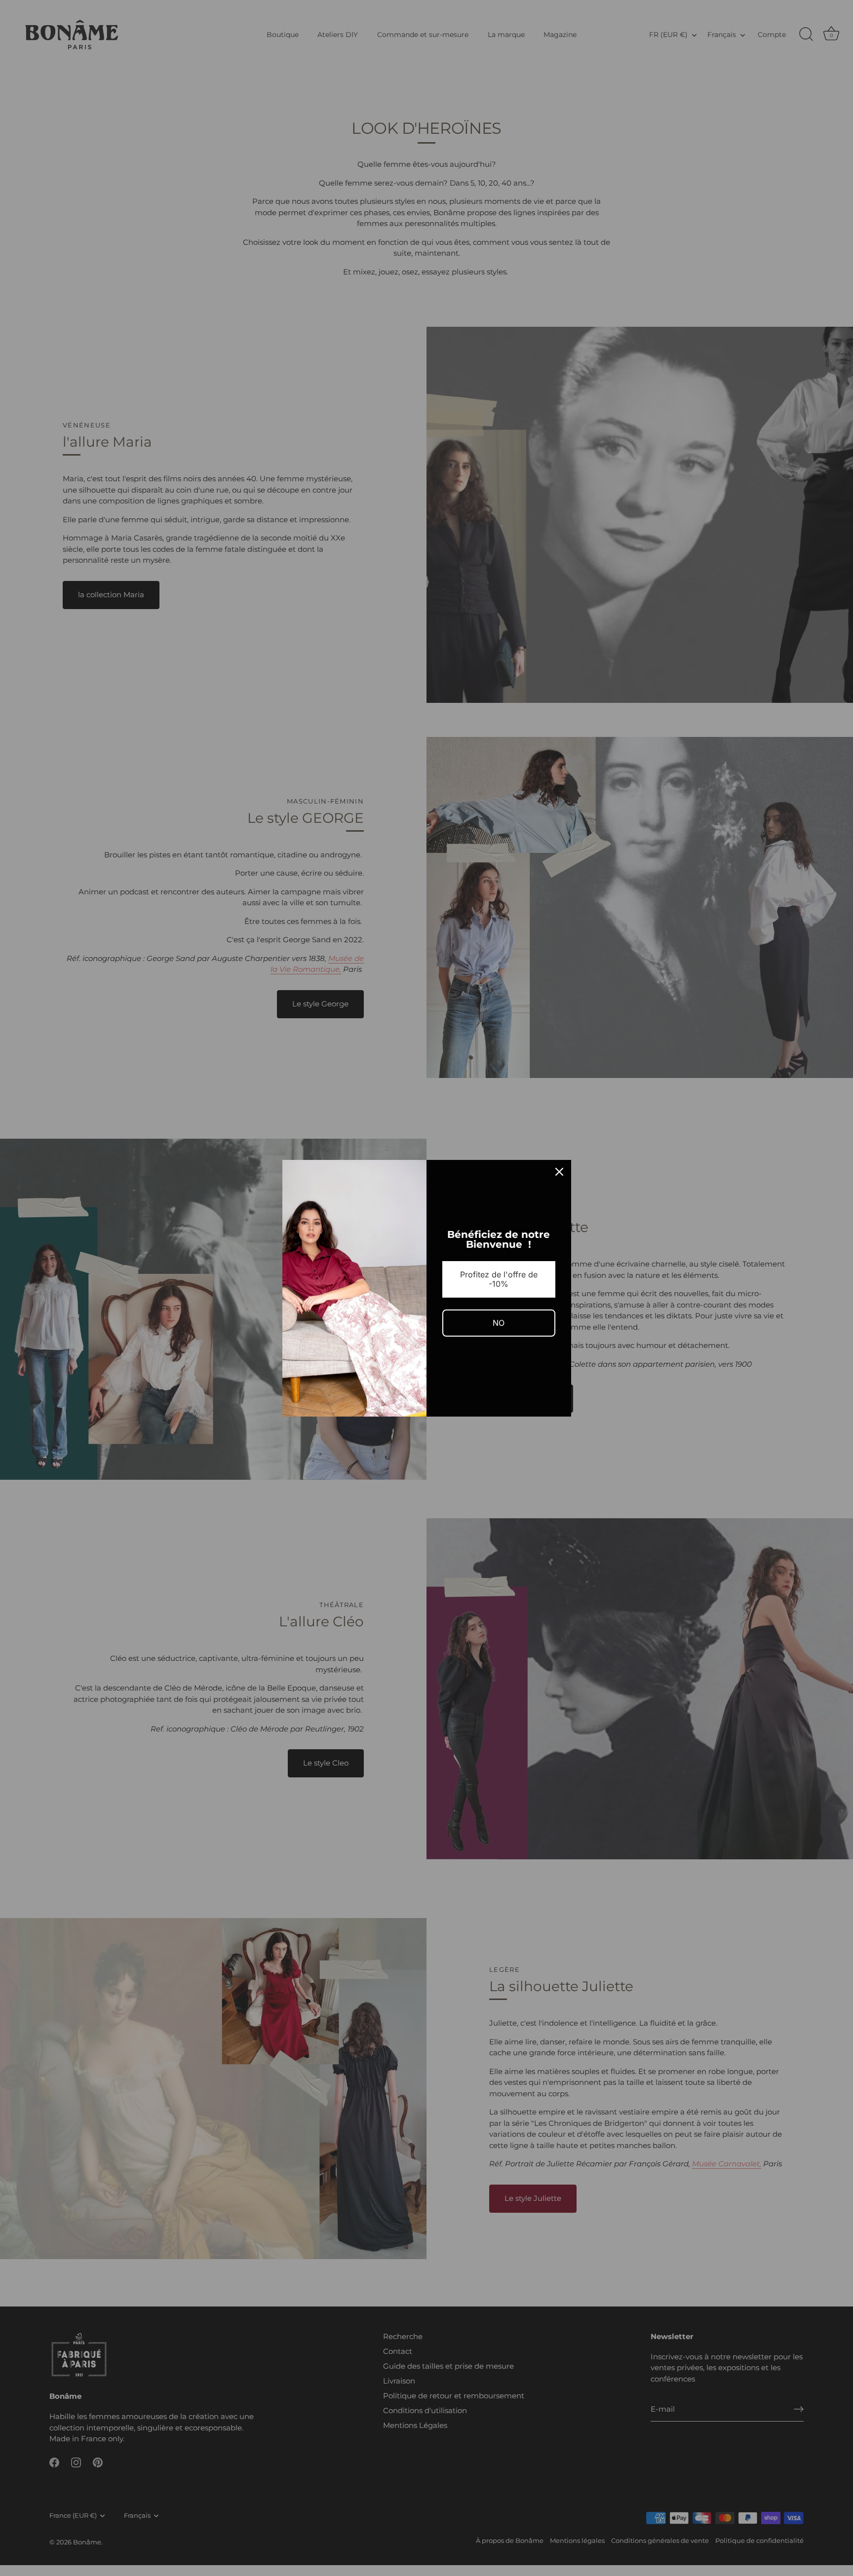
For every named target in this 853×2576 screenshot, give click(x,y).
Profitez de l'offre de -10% (499, 1279)
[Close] (559, 1172)
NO (499, 1323)
